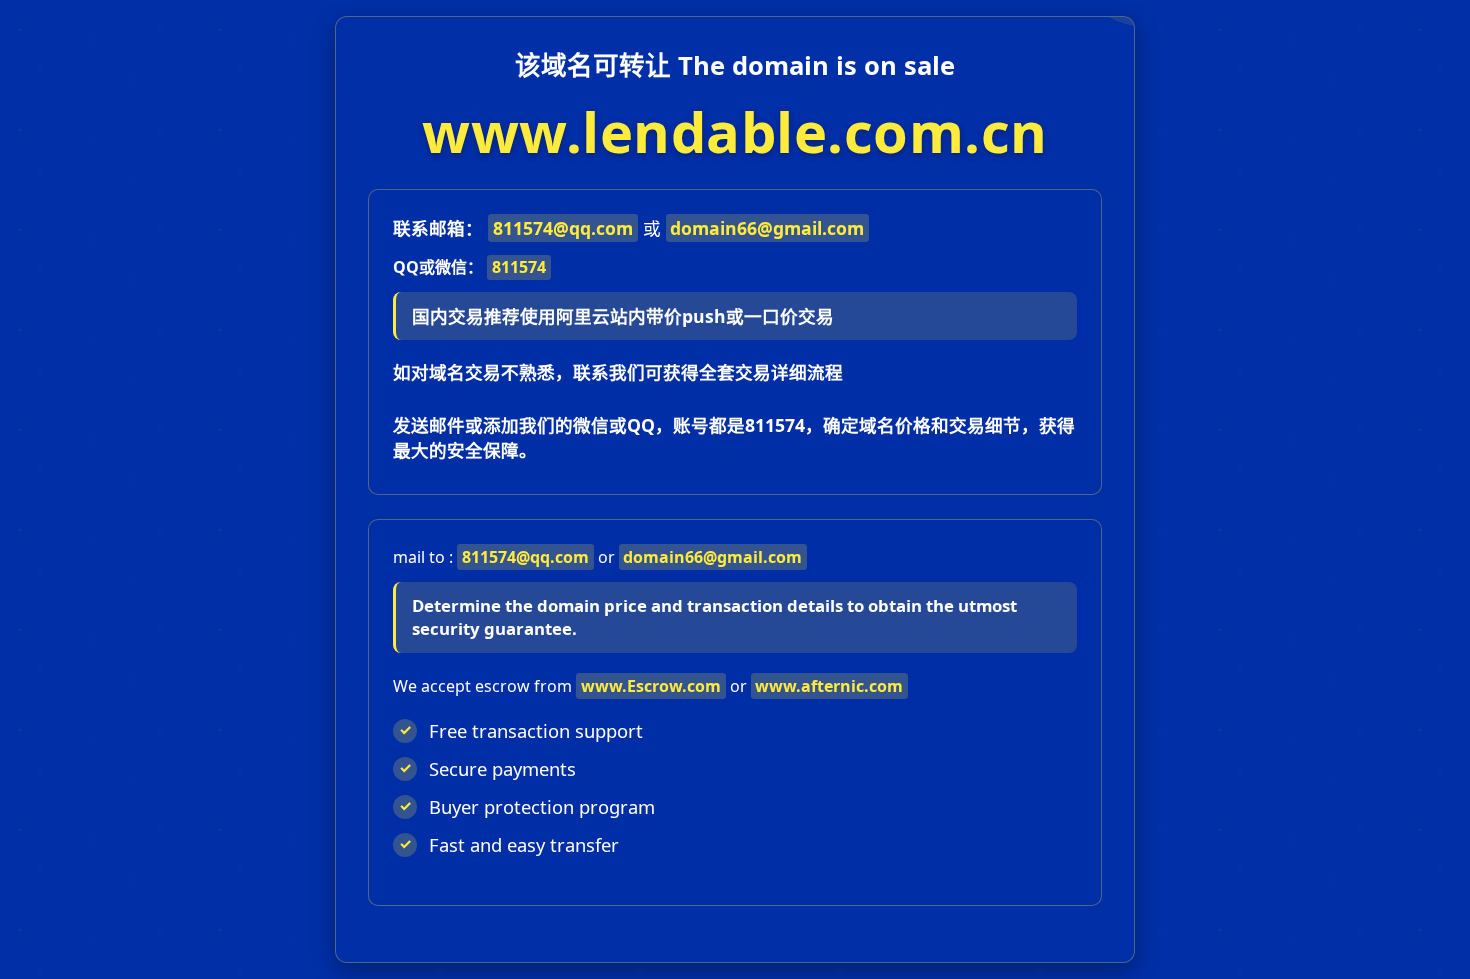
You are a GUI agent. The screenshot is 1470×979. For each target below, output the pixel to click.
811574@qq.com (563, 228)
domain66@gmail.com (767, 228)
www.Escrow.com (651, 686)
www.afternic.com (829, 686)
